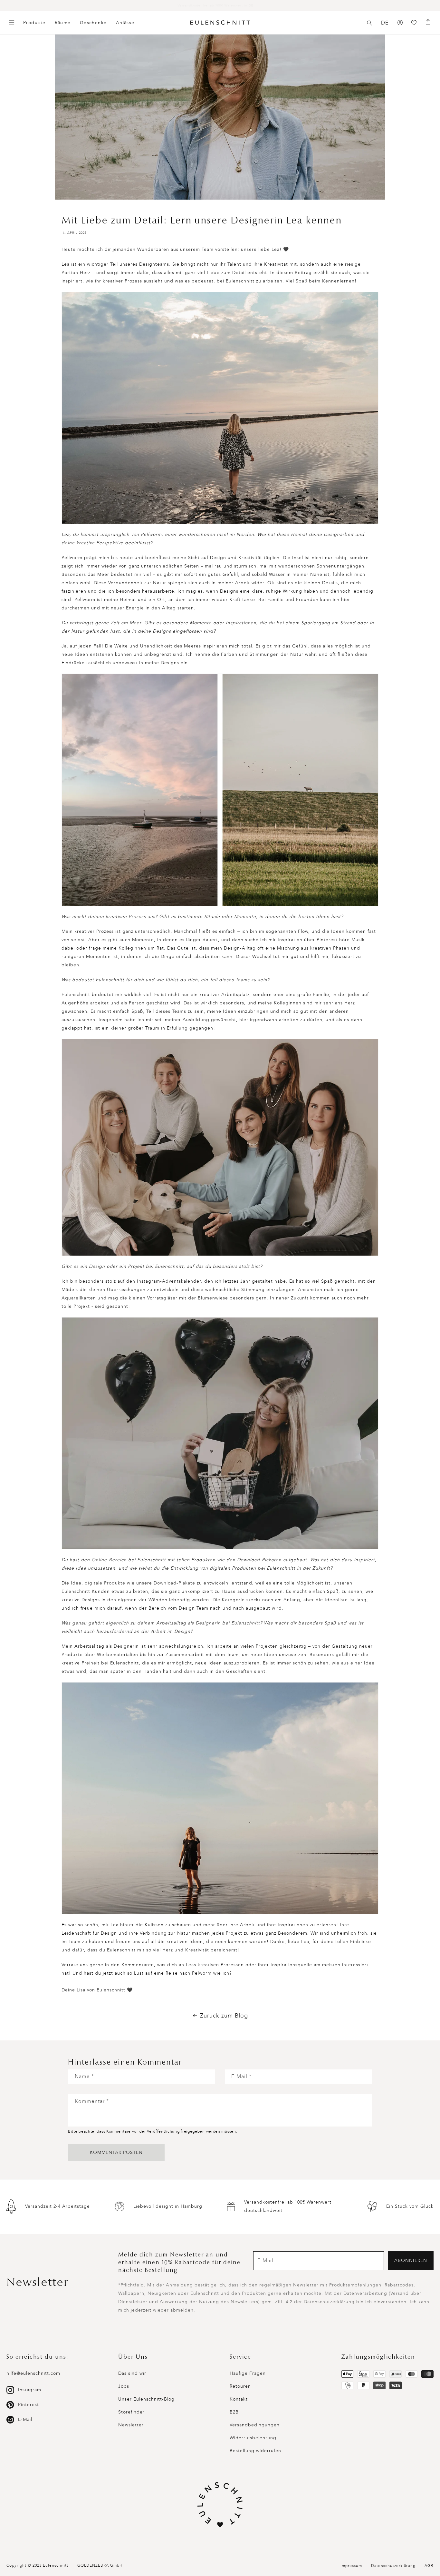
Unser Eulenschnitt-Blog (146, 2399)
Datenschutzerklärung (393, 2566)
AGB (429, 2566)
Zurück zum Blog (224, 2016)
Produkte (34, 23)
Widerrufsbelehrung (253, 2438)
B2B (234, 2412)
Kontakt (239, 2399)
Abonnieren (411, 2260)
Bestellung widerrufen (255, 2451)
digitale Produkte (105, 1583)
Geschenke (93, 23)
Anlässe (125, 23)
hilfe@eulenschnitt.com (33, 2373)
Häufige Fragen (248, 2373)
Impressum (351, 2566)
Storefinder (131, 2412)
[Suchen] (369, 23)
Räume (63, 23)
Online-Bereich (109, 1560)
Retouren (240, 2386)
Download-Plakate (174, 1583)
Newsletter (131, 2425)
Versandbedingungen (255, 2425)
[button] (369, 23)
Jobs (124, 2386)
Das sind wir (132, 2373)
